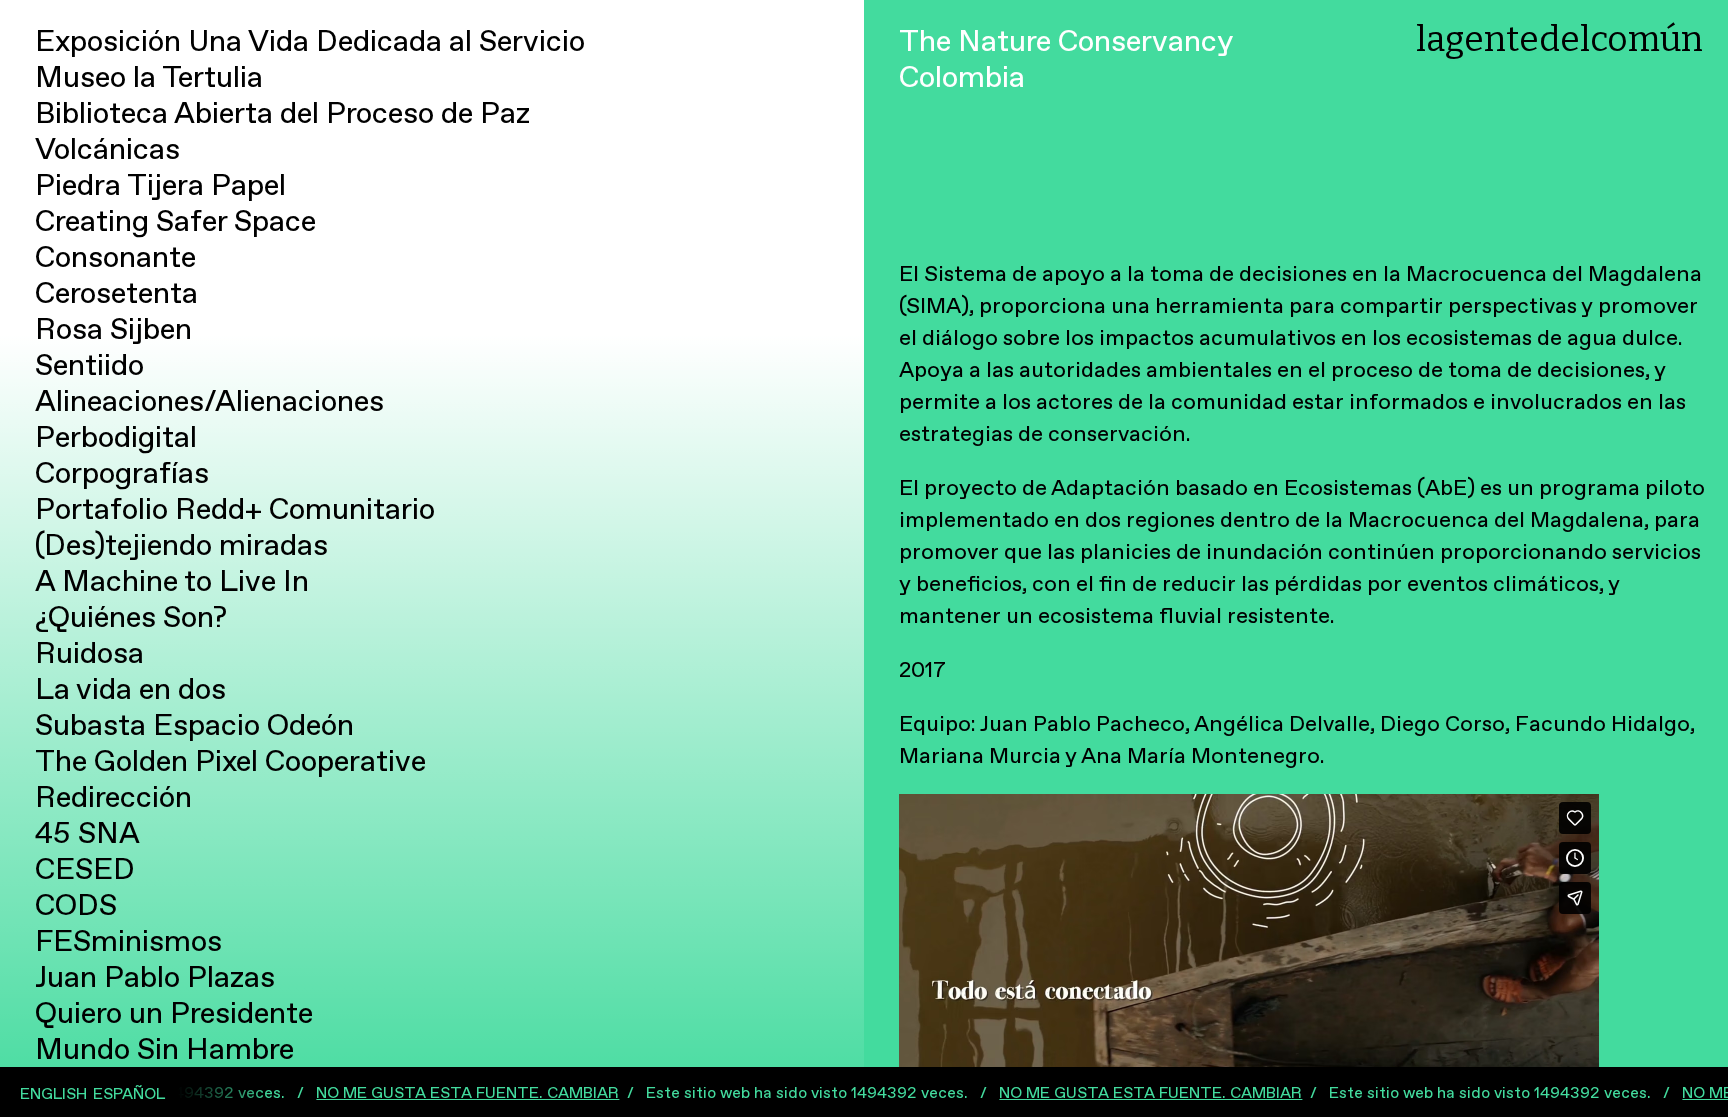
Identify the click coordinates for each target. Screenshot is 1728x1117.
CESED (85, 869)
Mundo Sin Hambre (164, 1049)
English (53, 1094)
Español (129, 1094)
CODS (76, 905)
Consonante (115, 257)
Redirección (113, 797)
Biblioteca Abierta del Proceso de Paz (282, 113)
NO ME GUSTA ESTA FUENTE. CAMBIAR (382, 1093)
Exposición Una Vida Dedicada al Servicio (310, 41)
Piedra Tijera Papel (160, 185)
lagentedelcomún (1559, 39)
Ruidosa (89, 653)
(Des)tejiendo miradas (181, 545)
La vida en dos (130, 689)
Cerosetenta (116, 293)
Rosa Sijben (113, 329)
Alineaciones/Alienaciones (209, 401)
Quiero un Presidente (174, 1013)
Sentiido (89, 365)
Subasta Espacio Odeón (194, 725)
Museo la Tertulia (149, 77)
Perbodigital (116, 437)
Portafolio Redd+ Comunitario (235, 509)
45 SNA (87, 833)
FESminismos (128, 941)
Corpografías (122, 473)
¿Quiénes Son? (131, 617)
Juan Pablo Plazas (155, 977)
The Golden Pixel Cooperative (230, 761)
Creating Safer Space (175, 221)
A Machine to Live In (172, 581)
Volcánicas (107, 149)
